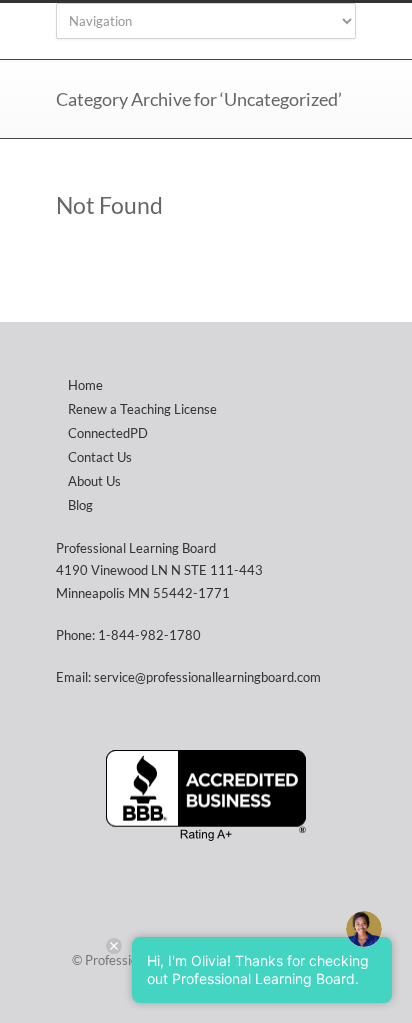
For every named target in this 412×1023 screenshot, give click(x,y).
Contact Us (100, 457)
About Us (94, 481)
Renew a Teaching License (142, 409)
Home (85, 385)
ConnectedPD (108, 433)
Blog (80, 505)
